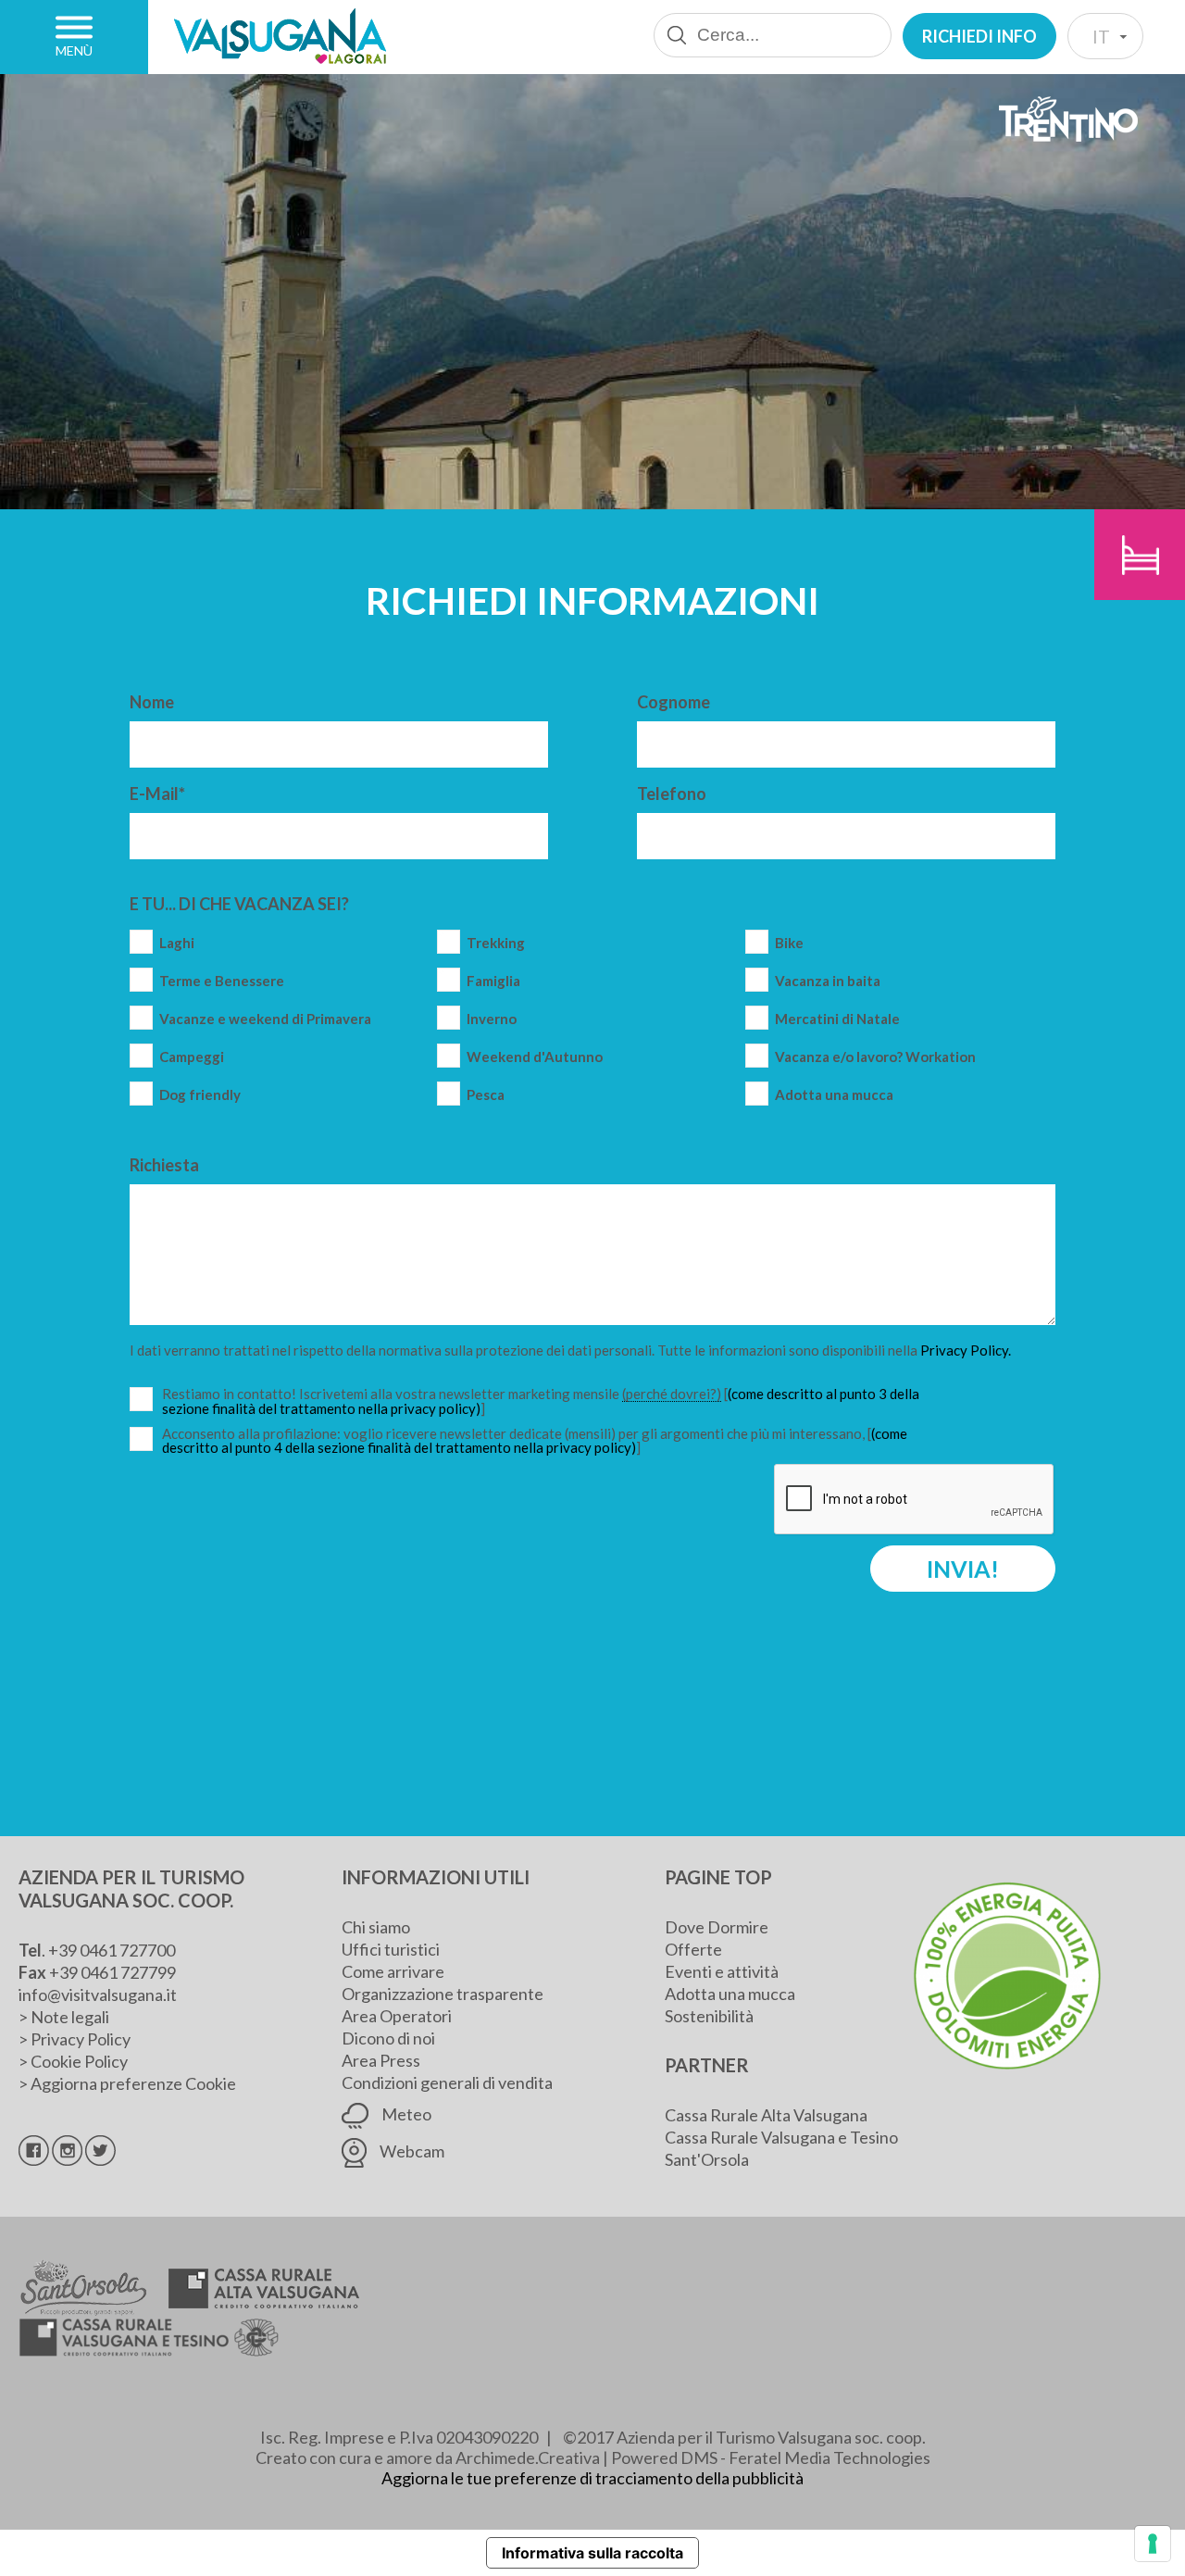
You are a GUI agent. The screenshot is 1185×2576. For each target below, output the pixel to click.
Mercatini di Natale (837, 1019)
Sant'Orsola (707, 2159)
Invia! (963, 1569)
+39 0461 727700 (112, 1950)
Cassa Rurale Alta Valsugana (766, 2115)
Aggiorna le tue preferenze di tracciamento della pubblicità (592, 2478)
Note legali (70, 2017)
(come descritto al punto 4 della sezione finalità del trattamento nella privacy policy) (535, 1440)
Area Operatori (397, 2016)
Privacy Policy (81, 2039)
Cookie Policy (79, 2061)
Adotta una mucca (834, 1095)
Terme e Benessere (222, 981)
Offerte (693, 1949)
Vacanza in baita (828, 981)
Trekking (496, 943)
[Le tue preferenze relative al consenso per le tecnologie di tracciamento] (1153, 2544)
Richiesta (164, 1165)
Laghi (177, 943)
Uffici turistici (391, 1949)
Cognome (674, 702)
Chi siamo (376, 1927)
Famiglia (493, 981)
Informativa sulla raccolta (592, 2553)
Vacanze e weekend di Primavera (265, 1019)
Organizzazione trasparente (443, 1994)
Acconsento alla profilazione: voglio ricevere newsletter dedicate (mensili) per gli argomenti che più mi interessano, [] (535, 1441)
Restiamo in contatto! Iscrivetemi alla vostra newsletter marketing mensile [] (541, 1401)
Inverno (492, 1019)
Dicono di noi (388, 2038)
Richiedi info (979, 36)
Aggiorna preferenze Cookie (133, 2083)
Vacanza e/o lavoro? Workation (875, 1057)
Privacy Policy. (966, 1350)
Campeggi (192, 1057)
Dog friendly (200, 1095)
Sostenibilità (709, 2016)
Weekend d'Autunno (535, 1057)
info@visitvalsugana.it (98, 1995)
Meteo (405, 2114)
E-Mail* (157, 794)
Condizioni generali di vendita (447, 2082)
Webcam (411, 2151)
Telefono (672, 794)
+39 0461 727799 (112, 1972)
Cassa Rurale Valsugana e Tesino (781, 2137)
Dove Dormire (717, 1927)
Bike (789, 943)
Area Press (381, 2060)
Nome (152, 702)
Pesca (486, 1095)
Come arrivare (393, 1971)
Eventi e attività (722, 1971)
